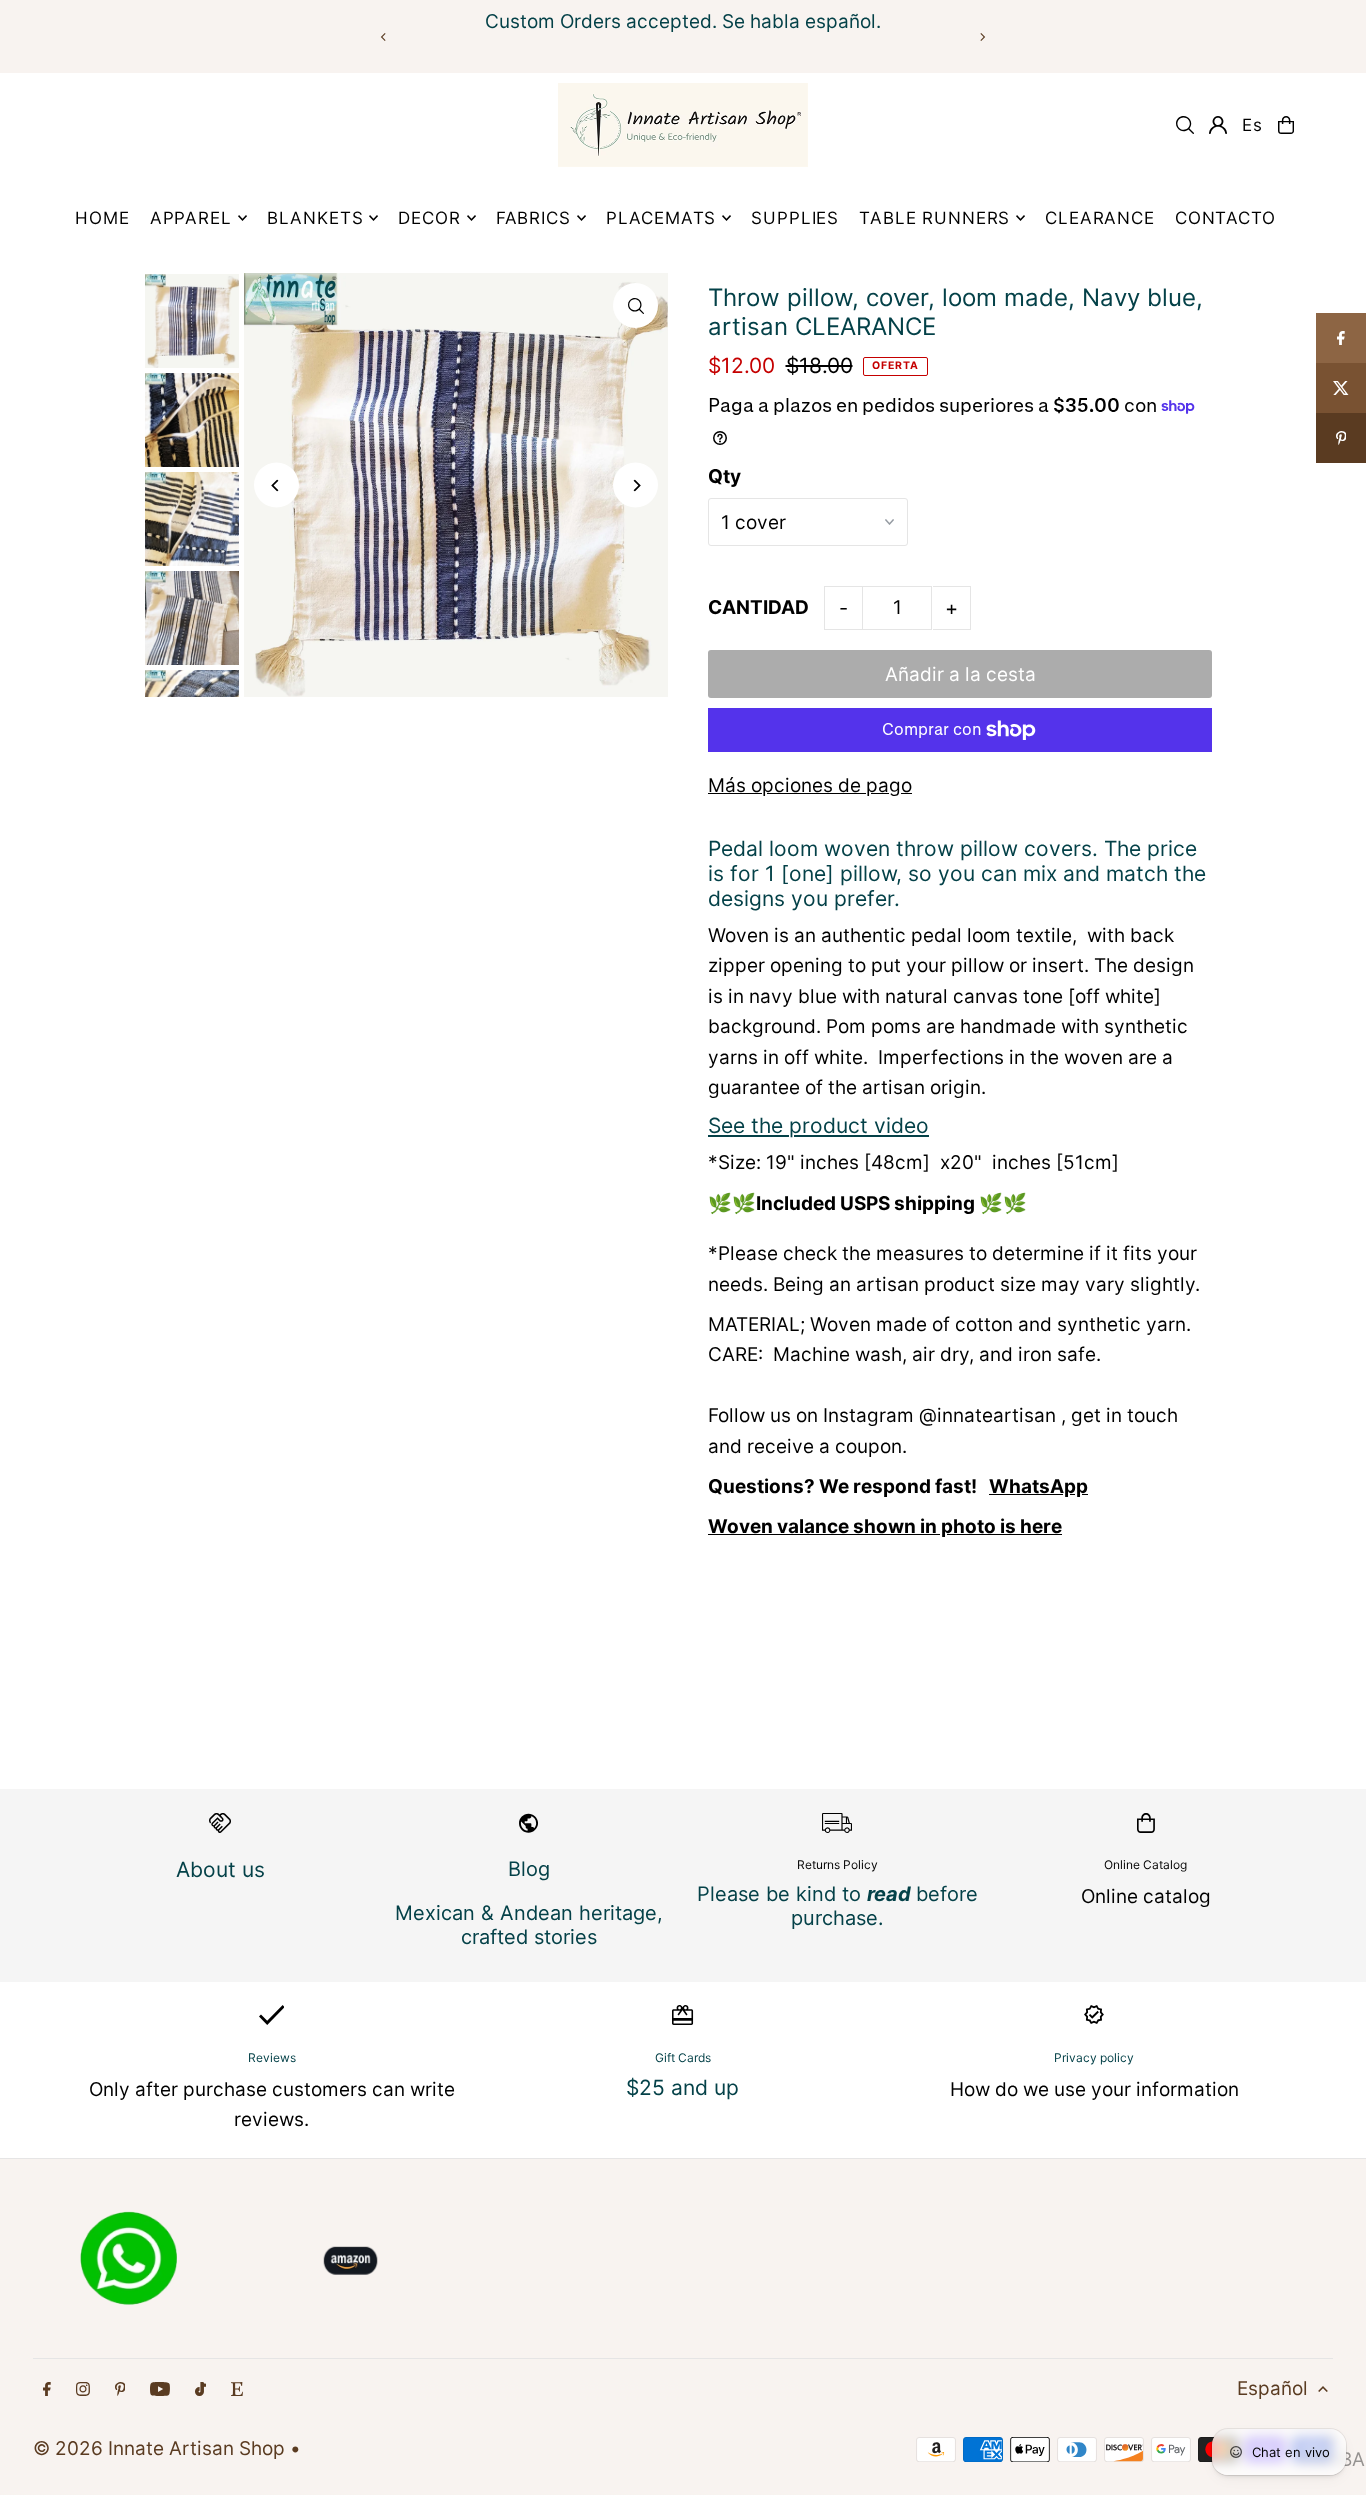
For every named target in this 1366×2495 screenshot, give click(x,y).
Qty (724, 476)
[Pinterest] (120, 2389)
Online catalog (1146, 1896)
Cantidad (758, 607)
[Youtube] (160, 2389)
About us (220, 1869)
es (1252, 125)
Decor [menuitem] (429, 218)
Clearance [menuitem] (1100, 218)
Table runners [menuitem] (934, 218)
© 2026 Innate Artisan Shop (159, 2448)
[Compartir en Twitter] (1341, 388)
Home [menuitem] (102, 218)
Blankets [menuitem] (315, 218)
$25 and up (682, 2087)
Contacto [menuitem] (1225, 218)
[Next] (982, 37)
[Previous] (384, 37)
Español (1272, 2388)
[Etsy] (237, 2389)
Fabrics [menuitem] (533, 218)
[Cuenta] (1218, 125)
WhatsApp (1038, 1486)
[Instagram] (83, 2389)
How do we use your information (1094, 2089)
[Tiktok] (200, 2389)
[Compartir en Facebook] (1341, 338)
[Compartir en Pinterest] (1341, 438)
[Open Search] (1185, 125)
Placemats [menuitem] (661, 218)
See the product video (818, 1125)
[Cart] (1286, 125)
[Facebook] (47, 2389)
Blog (529, 1869)
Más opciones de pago (810, 785)
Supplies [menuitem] (795, 218)
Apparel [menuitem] (191, 218)
